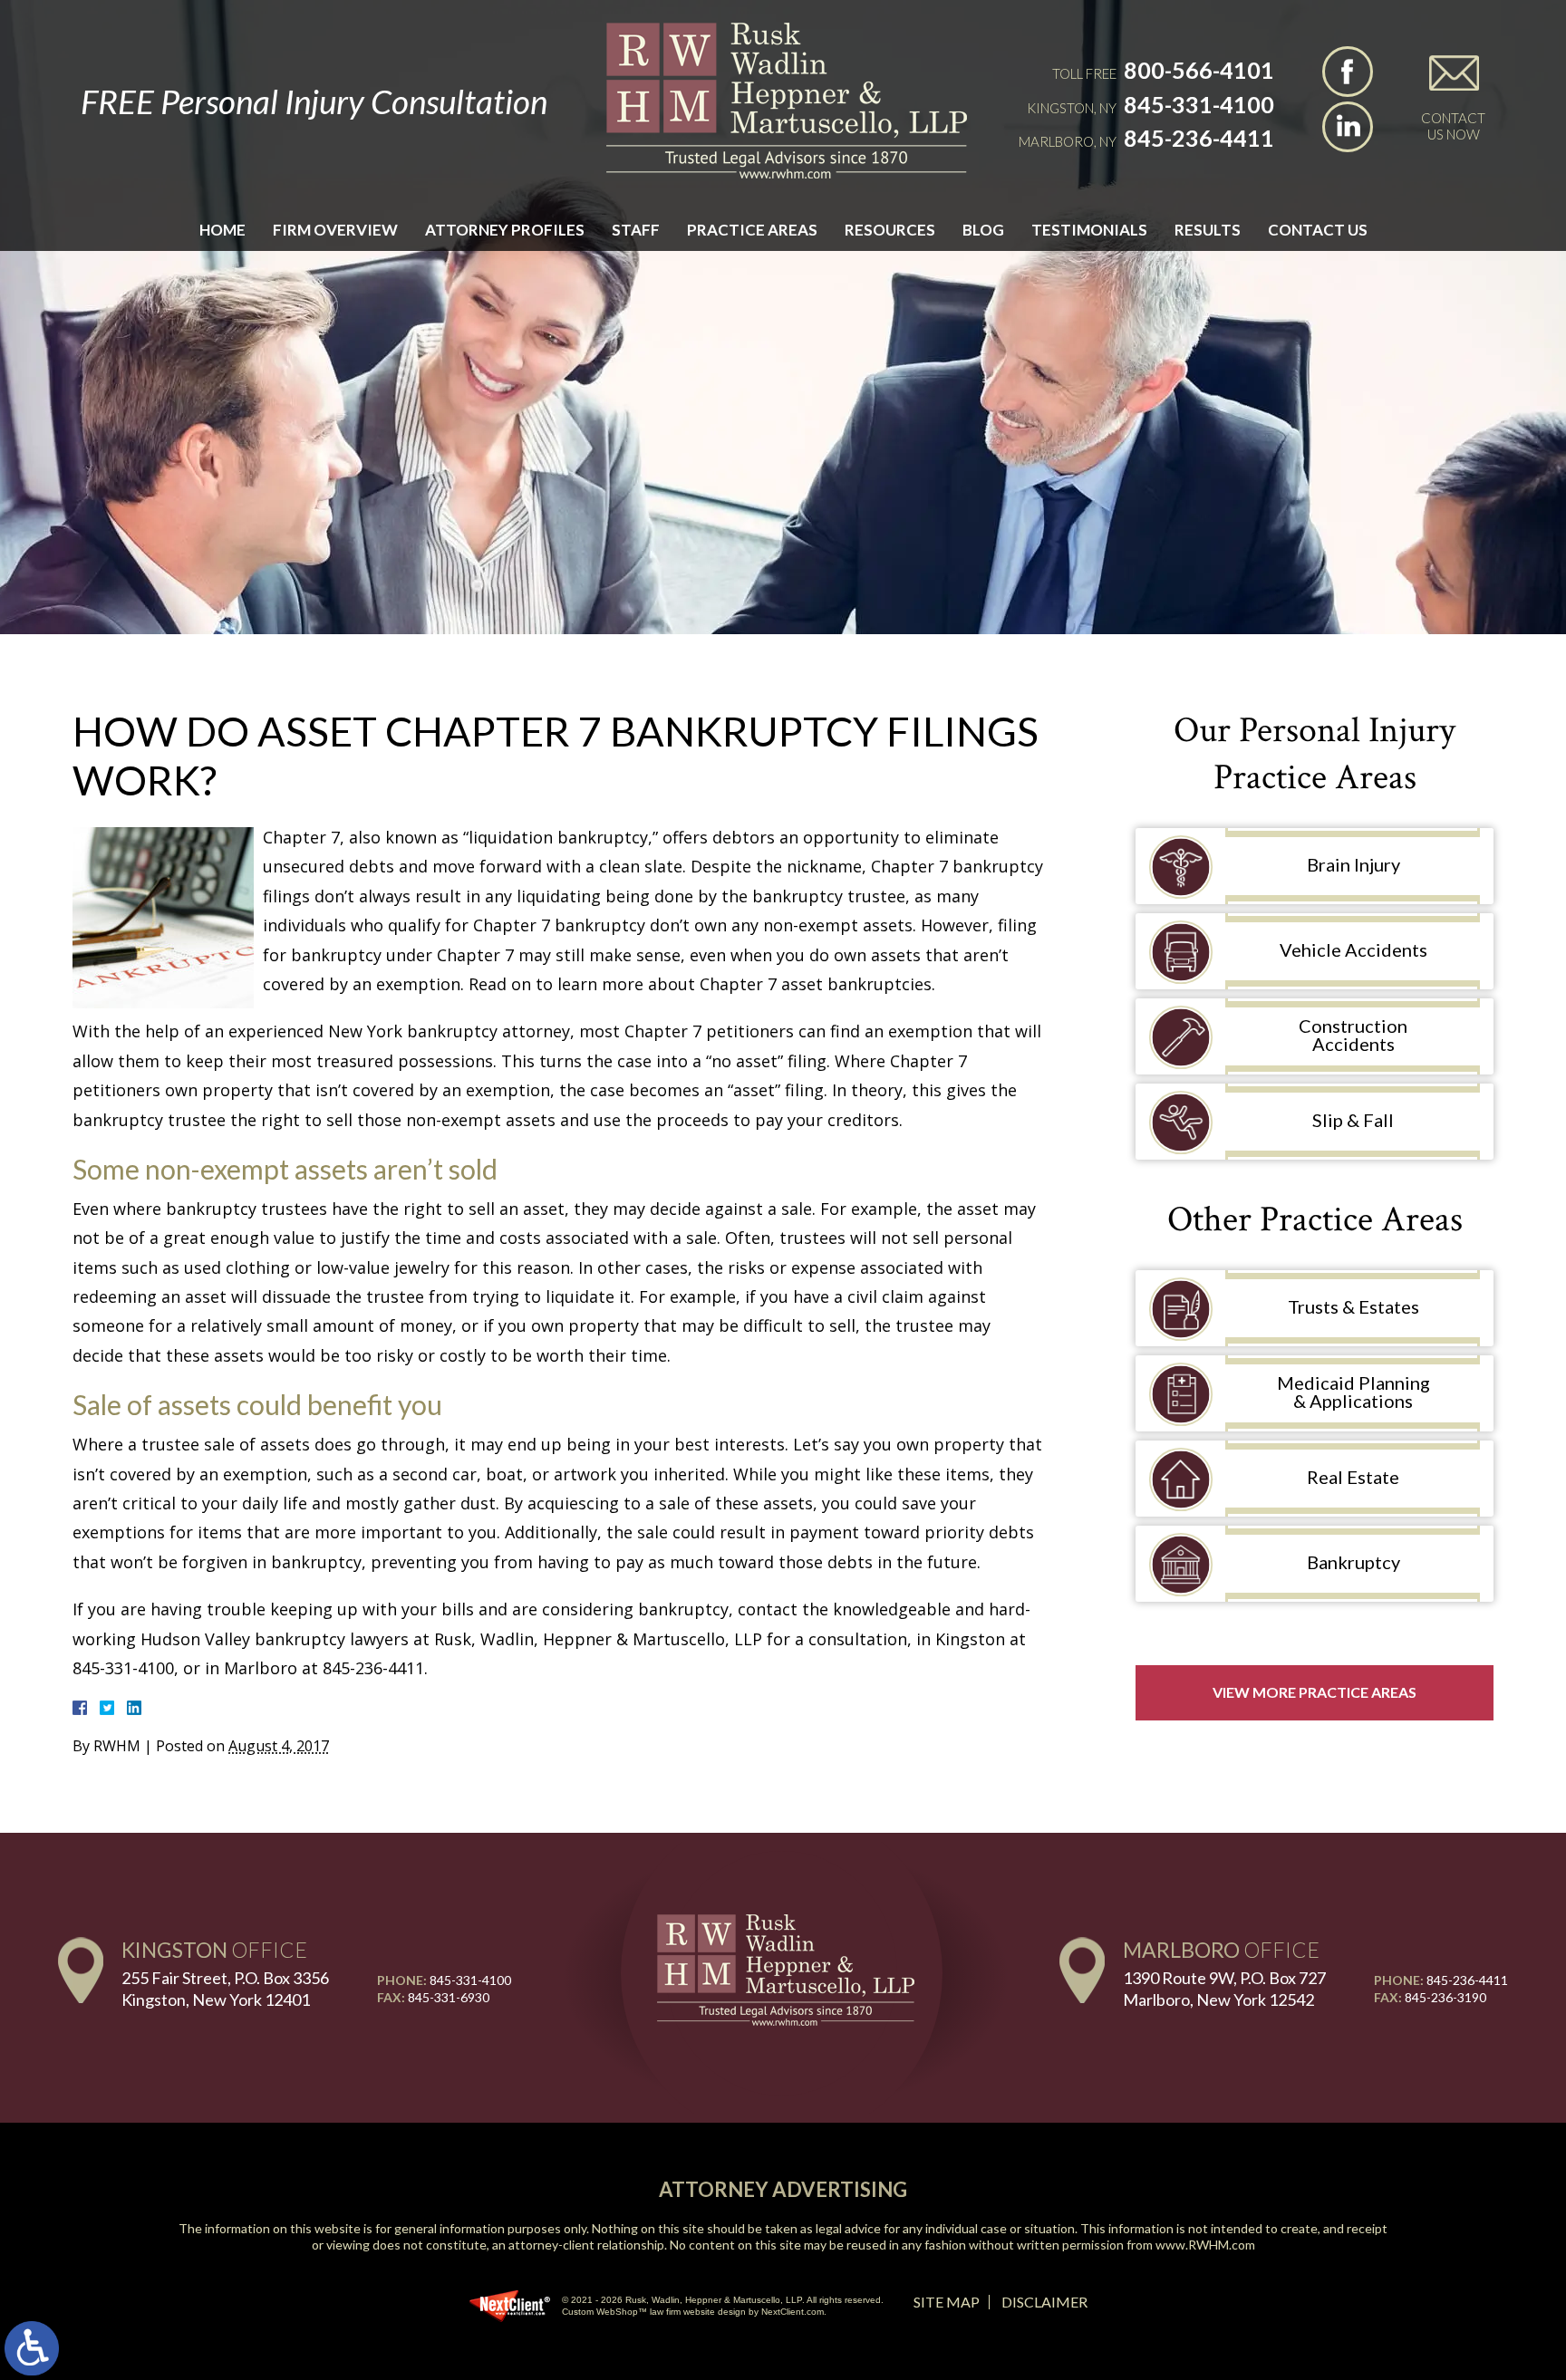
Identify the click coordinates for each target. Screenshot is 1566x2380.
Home (222, 230)
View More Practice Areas (1315, 1692)
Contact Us (1318, 230)
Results (1208, 230)
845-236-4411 (1199, 138)
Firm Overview (335, 230)
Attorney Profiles (505, 230)
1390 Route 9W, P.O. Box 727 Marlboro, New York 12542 (1224, 1988)
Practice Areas (752, 230)
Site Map (947, 2302)
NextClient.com (793, 2312)
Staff (636, 230)
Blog (983, 230)
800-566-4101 (1199, 70)
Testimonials (1089, 230)
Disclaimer (1044, 2302)
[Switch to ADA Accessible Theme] (32, 2348)
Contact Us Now (1453, 126)
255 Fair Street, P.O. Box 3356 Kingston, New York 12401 (225, 1988)
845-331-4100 (1199, 104)
